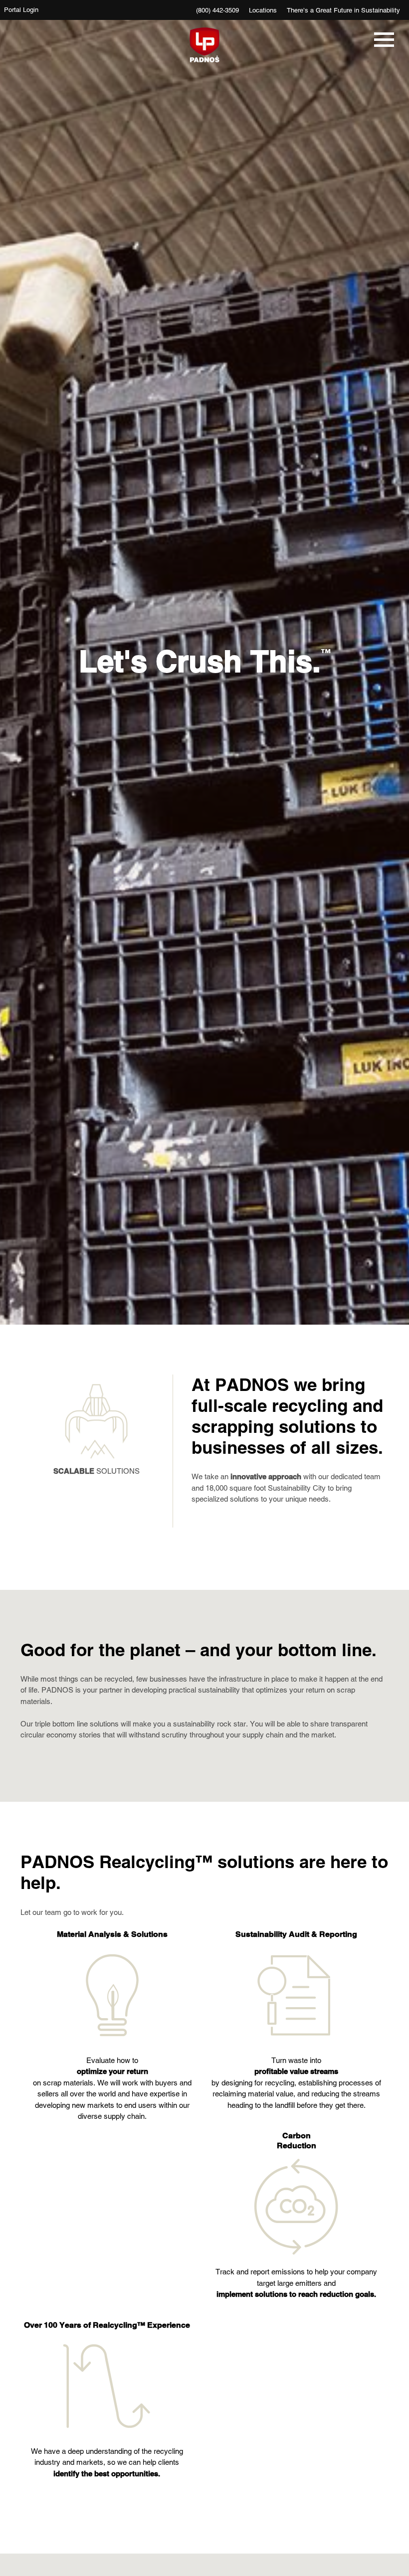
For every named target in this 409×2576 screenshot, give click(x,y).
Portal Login (21, 10)
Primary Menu (382, 45)
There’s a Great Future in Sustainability (343, 10)
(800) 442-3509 (217, 10)
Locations (263, 10)
